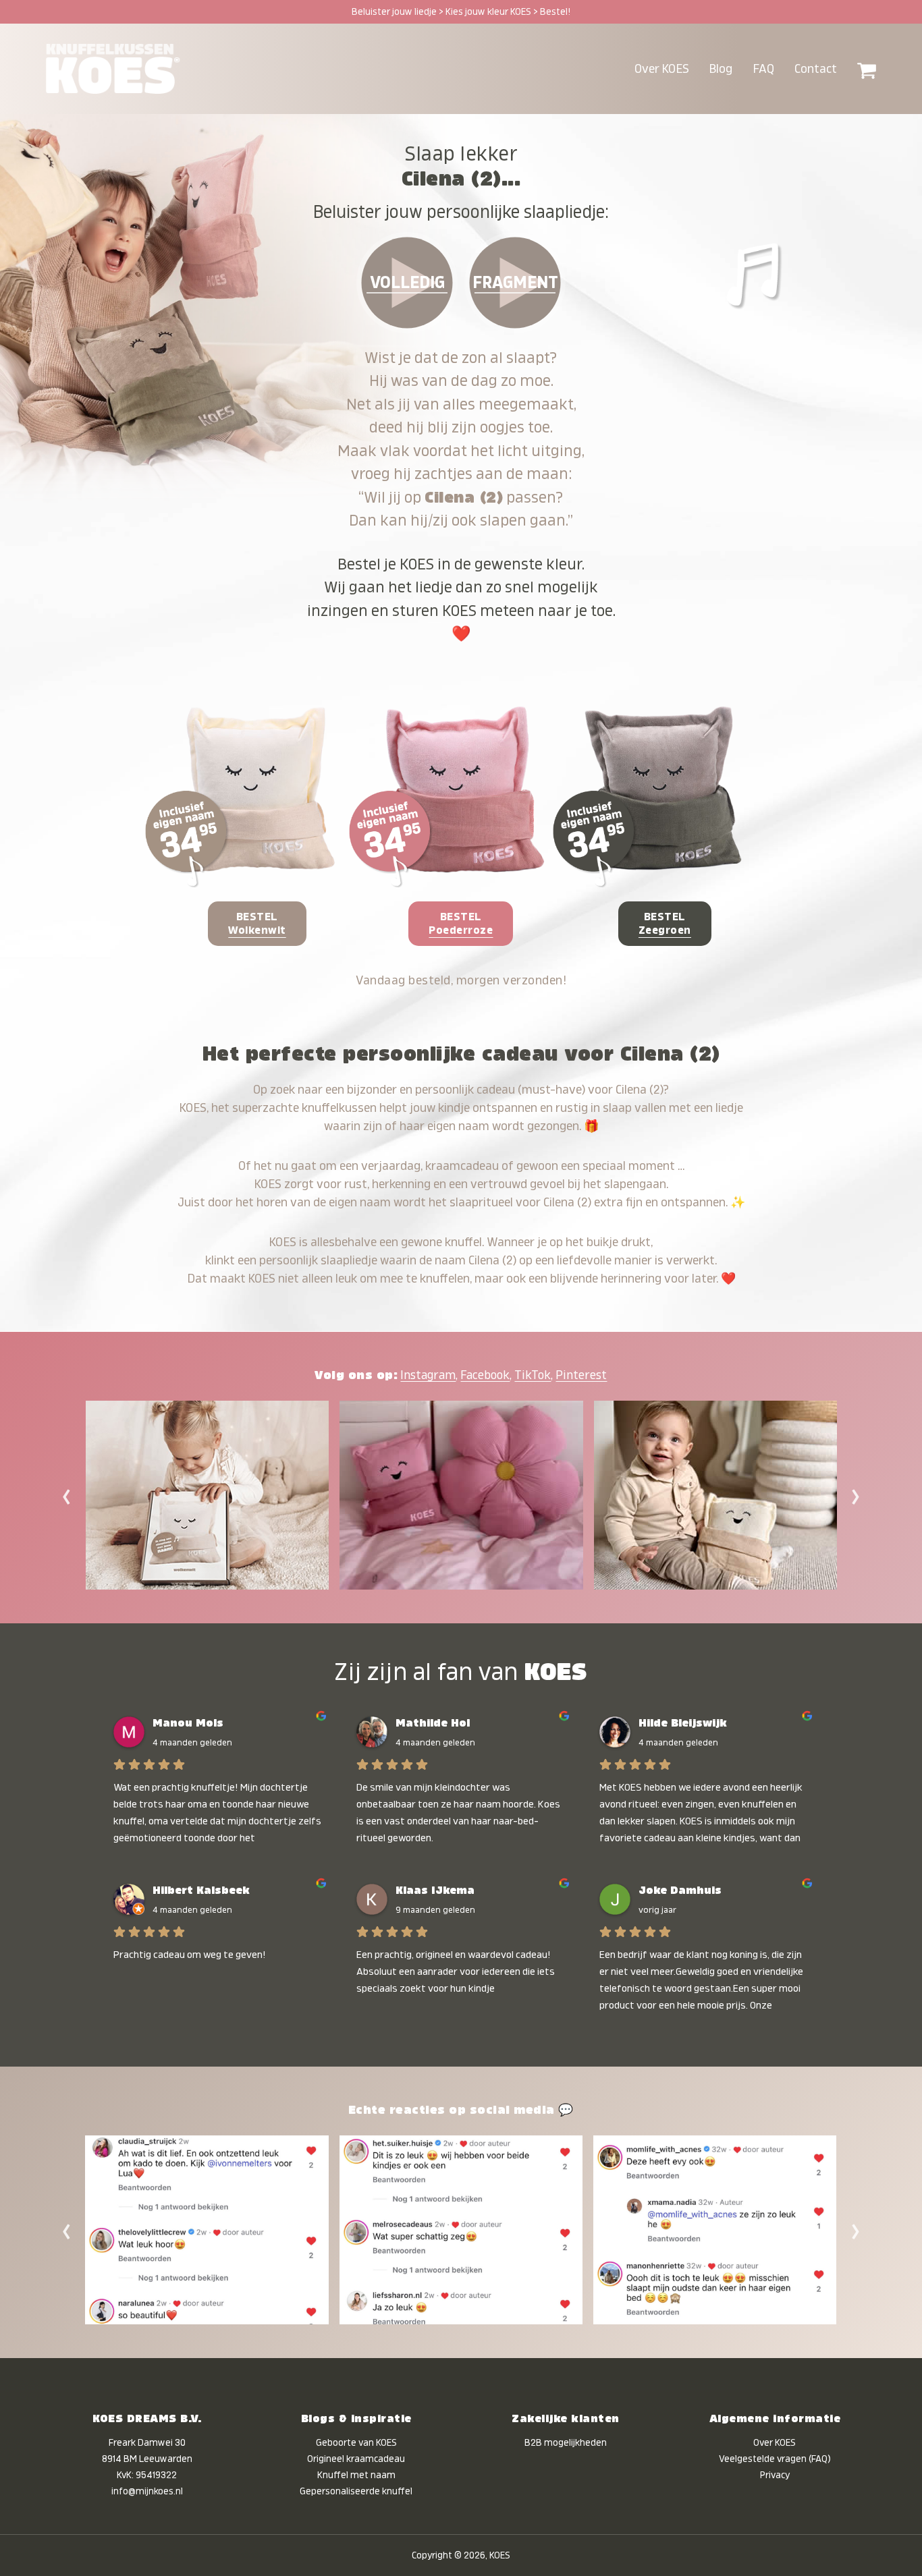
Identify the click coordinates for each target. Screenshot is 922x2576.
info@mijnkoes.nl (147, 2491)
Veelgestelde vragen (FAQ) (775, 2459)
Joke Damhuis (680, 1891)
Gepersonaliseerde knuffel (356, 2491)
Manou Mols (188, 1723)
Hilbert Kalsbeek (201, 1891)
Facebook (485, 1375)
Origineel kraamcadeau (356, 2459)
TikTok (533, 1375)
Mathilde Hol (433, 1723)
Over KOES (775, 2442)
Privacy (775, 2475)
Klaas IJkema (435, 1891)
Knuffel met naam (356, 2475)
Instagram (428, 1375)
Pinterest (581, 1375)
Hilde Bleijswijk (683, 1723)
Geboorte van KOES (356, 2442)
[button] (867, 69)
